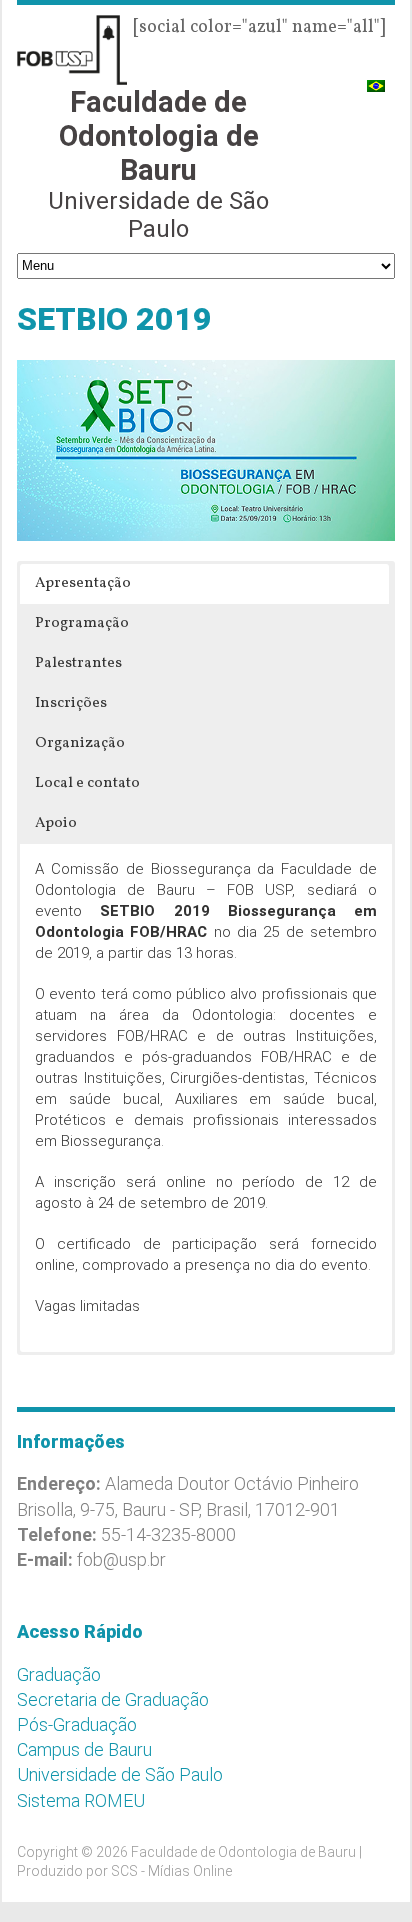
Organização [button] (80, 743)
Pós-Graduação (77, 1724)
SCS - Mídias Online (171, 1871)
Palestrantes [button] (78, 663)
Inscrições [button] (71, 703)
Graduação (59, 1674)
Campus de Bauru (84, 1749)
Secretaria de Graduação (113, 1699)
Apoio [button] (56, 823)
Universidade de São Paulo (120, 1774)
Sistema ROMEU (81, 1800)
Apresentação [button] (83, 583)
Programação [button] (82, 623)
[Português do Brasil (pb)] (376, 77)
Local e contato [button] (87, 783)
